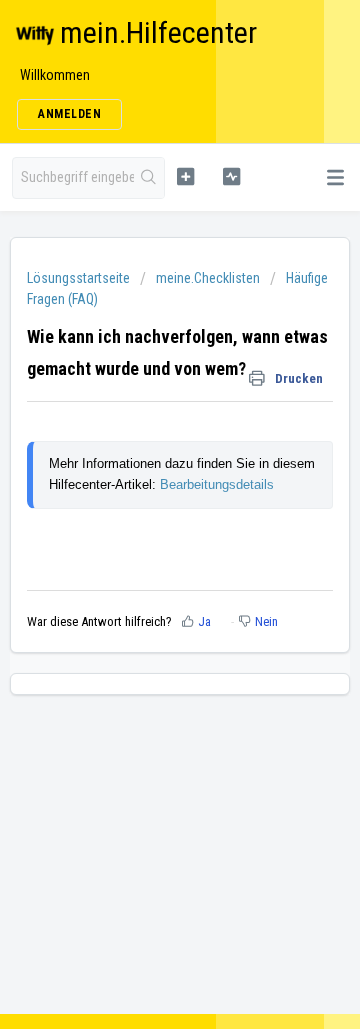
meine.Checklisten (208, 278)
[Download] (143, 500)
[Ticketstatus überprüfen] (231, 176)
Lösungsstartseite (80, 278)
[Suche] (149, 178)
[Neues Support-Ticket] (185, 176)
